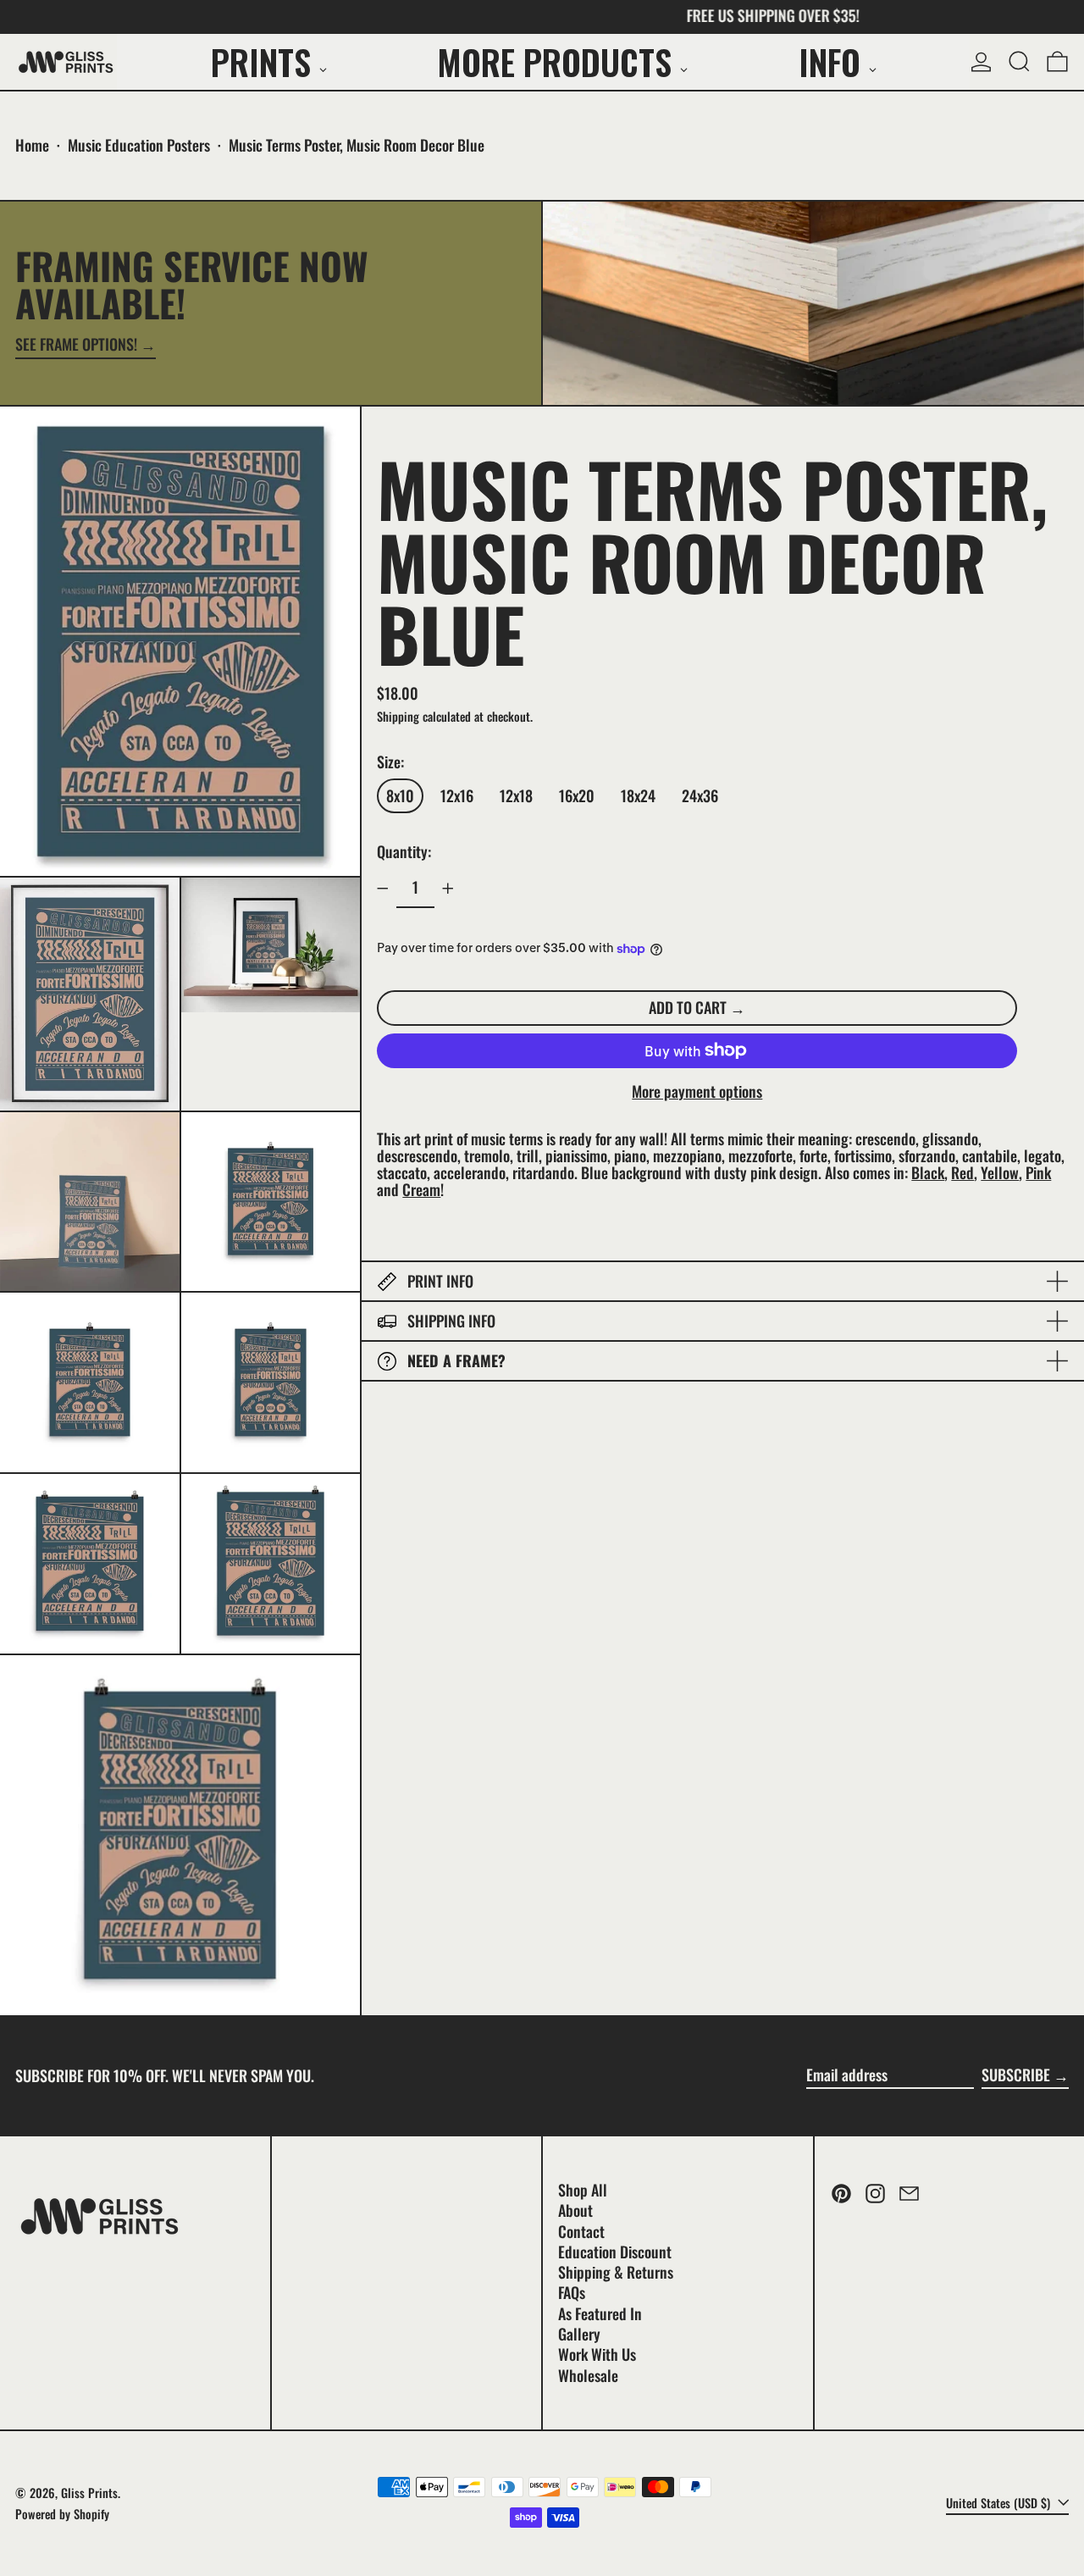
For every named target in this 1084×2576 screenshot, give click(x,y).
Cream (421, 1189)
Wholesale (588, 2375)
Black (928, 1172)
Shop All (583, 2190)
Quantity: (404, 851)
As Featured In (600, 2313)
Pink (1038, 1172)
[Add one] (448, 889)
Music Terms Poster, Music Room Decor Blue (357, 145)
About (575, 2210)
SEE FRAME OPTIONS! (76, 346)
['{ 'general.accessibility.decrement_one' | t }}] (383, 889)
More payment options (697, 1092)
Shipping (398, 716)
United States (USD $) (1000, 2503)
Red (962, 1172)
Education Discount (615, 2252)
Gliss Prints (89, 2493)
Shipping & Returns (616, 2272)
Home (32, 145)
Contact (581, 2231)
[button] (1019, 62)
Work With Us (597, 2354)
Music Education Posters (139, 145)
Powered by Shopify (62, 2514)
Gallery (579, 2334)
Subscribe (1016, 2075)
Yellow (1000, 1172)
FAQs (572, 2292)
